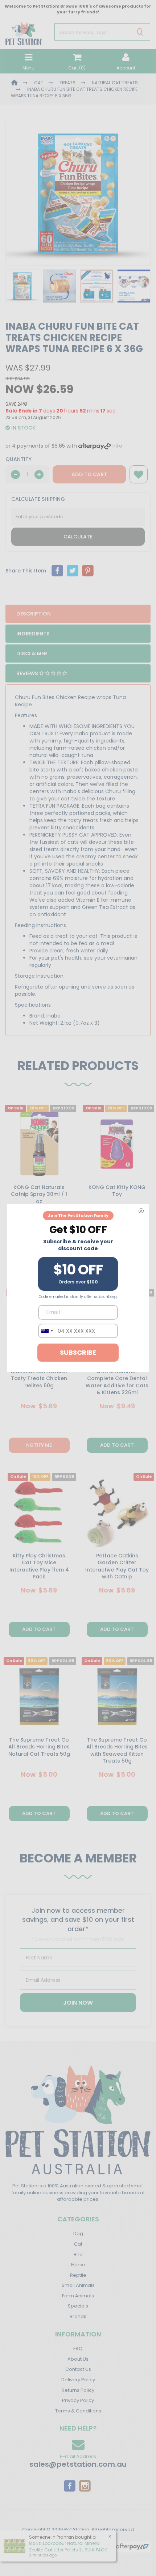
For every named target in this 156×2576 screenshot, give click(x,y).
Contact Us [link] (78, 2369)
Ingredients (33, 634)
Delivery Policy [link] (78, 2380)
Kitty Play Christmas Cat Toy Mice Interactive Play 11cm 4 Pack (39, 1566)
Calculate (78, 537)
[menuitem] (57, 571)
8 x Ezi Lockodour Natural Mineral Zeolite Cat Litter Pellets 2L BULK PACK (68, 2546)
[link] (70, 2486)
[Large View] (22, 286)
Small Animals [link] (78, 2285)
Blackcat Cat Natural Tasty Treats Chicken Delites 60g (39, 1378)
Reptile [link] (78, 2275)
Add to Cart (89, 474)
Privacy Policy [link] (78, 2400)
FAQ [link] (78, 2349)
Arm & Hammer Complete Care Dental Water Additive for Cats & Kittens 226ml (117, 1382)
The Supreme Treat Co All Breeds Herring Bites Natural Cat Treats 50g (39, 1747)
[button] (139, 474)
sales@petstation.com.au (78, 2464)
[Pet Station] (24, 31)
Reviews (28, 673)
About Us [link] (78, 2359)
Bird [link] (78, 2254)
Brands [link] (78, 2316)
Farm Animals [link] (78, 2296)
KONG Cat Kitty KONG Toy (117, 1191)
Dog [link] (78, 2234)
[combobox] (47, 1331)
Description (34, 614)
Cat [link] (78, 2244)
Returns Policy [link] (78, 2390)
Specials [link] (78, 2306)
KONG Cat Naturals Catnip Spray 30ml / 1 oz (39, 1194)
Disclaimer (32, 653)
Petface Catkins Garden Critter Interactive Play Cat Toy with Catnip (117, 1566)
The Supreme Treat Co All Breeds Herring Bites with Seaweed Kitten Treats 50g (117, 1750)
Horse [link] (78, 2265)
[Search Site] (140, 32)
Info (117, 446)
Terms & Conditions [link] (78, 2411)
